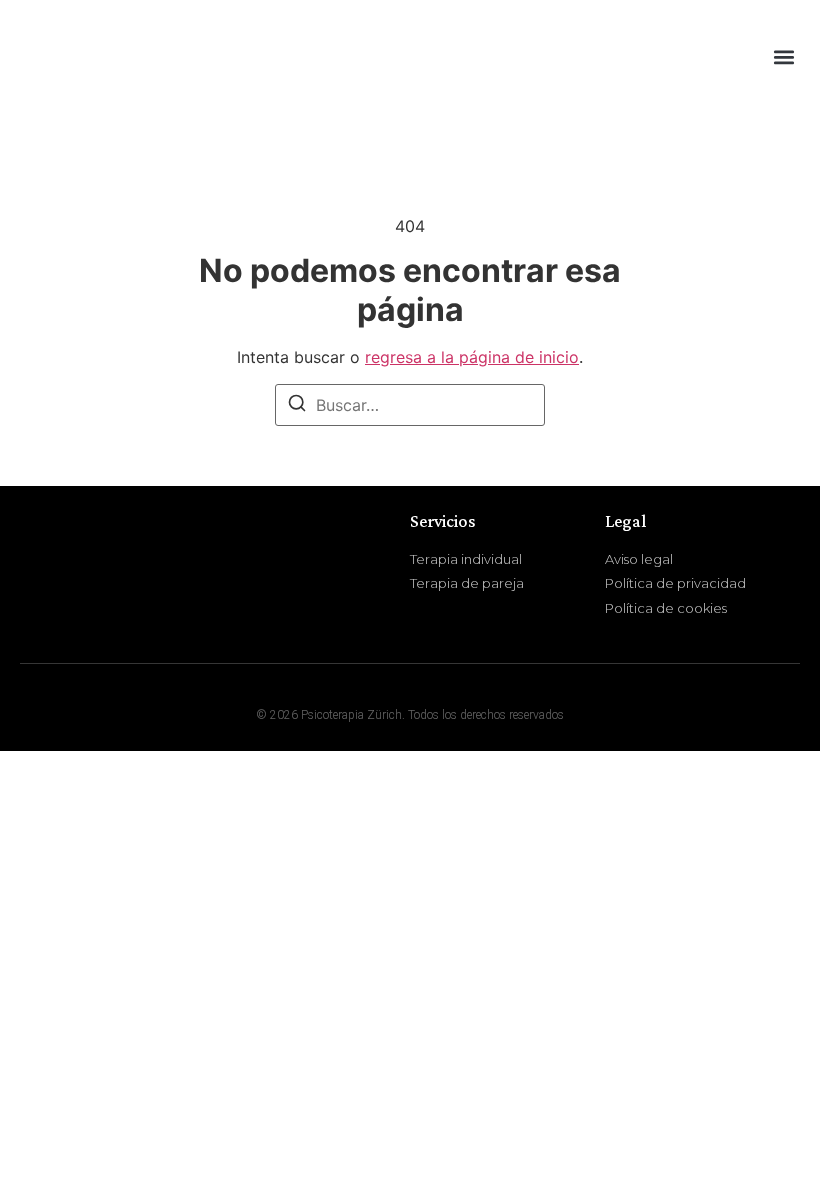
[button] (783, 56)
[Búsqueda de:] (410, 405)
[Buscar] (297, 406)
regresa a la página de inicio (472, 357)
